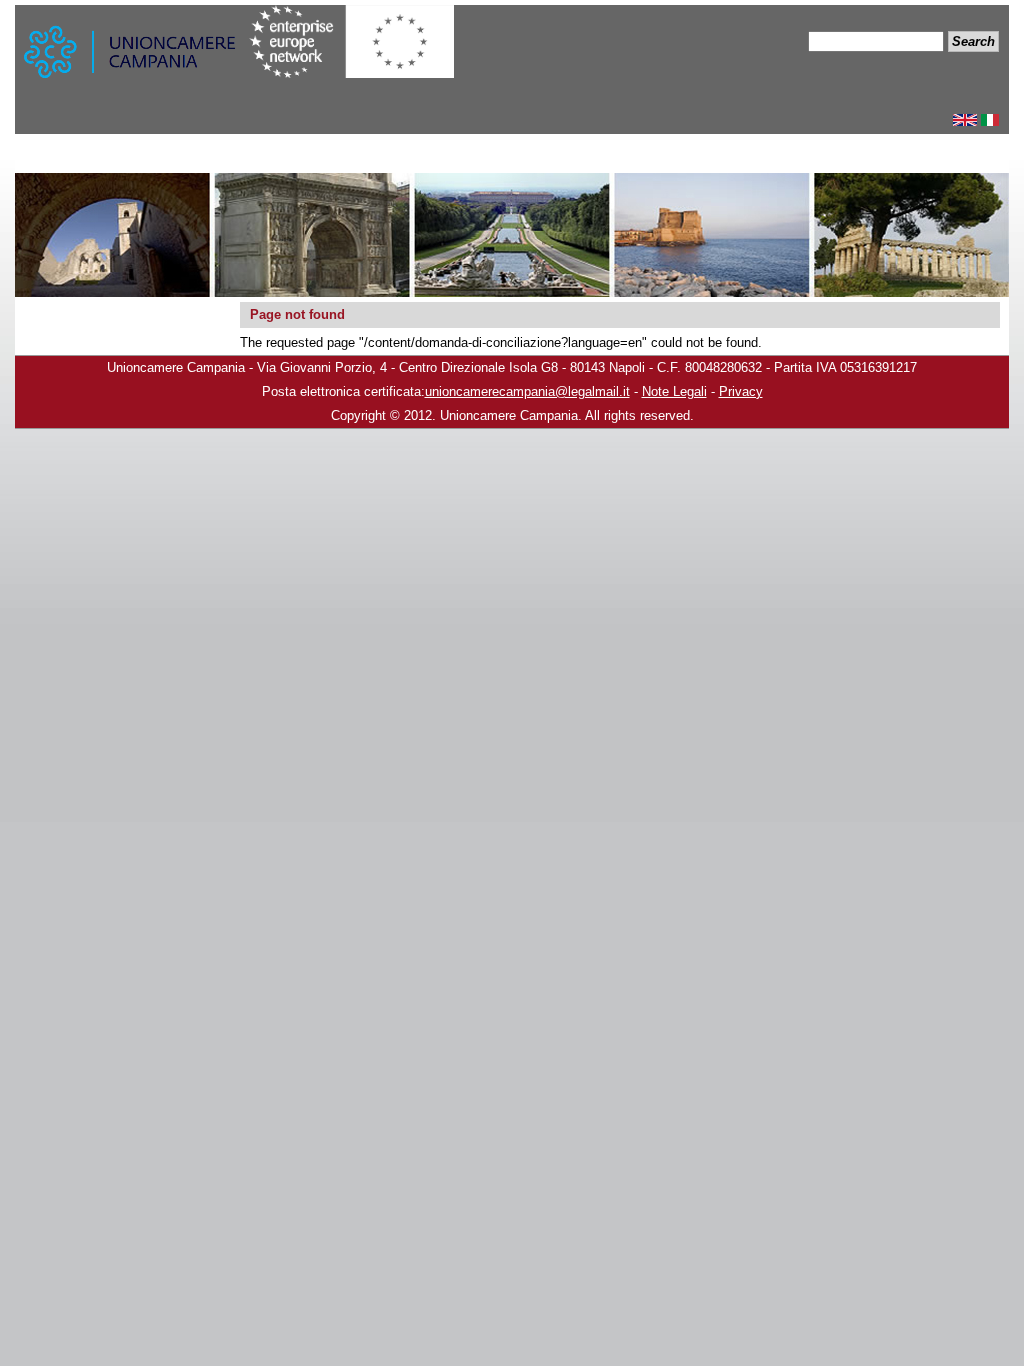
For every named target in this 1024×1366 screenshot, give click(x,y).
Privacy (741, 391)
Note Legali (674, 391)
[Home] (132, 57)
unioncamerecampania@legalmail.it (527, 391)
